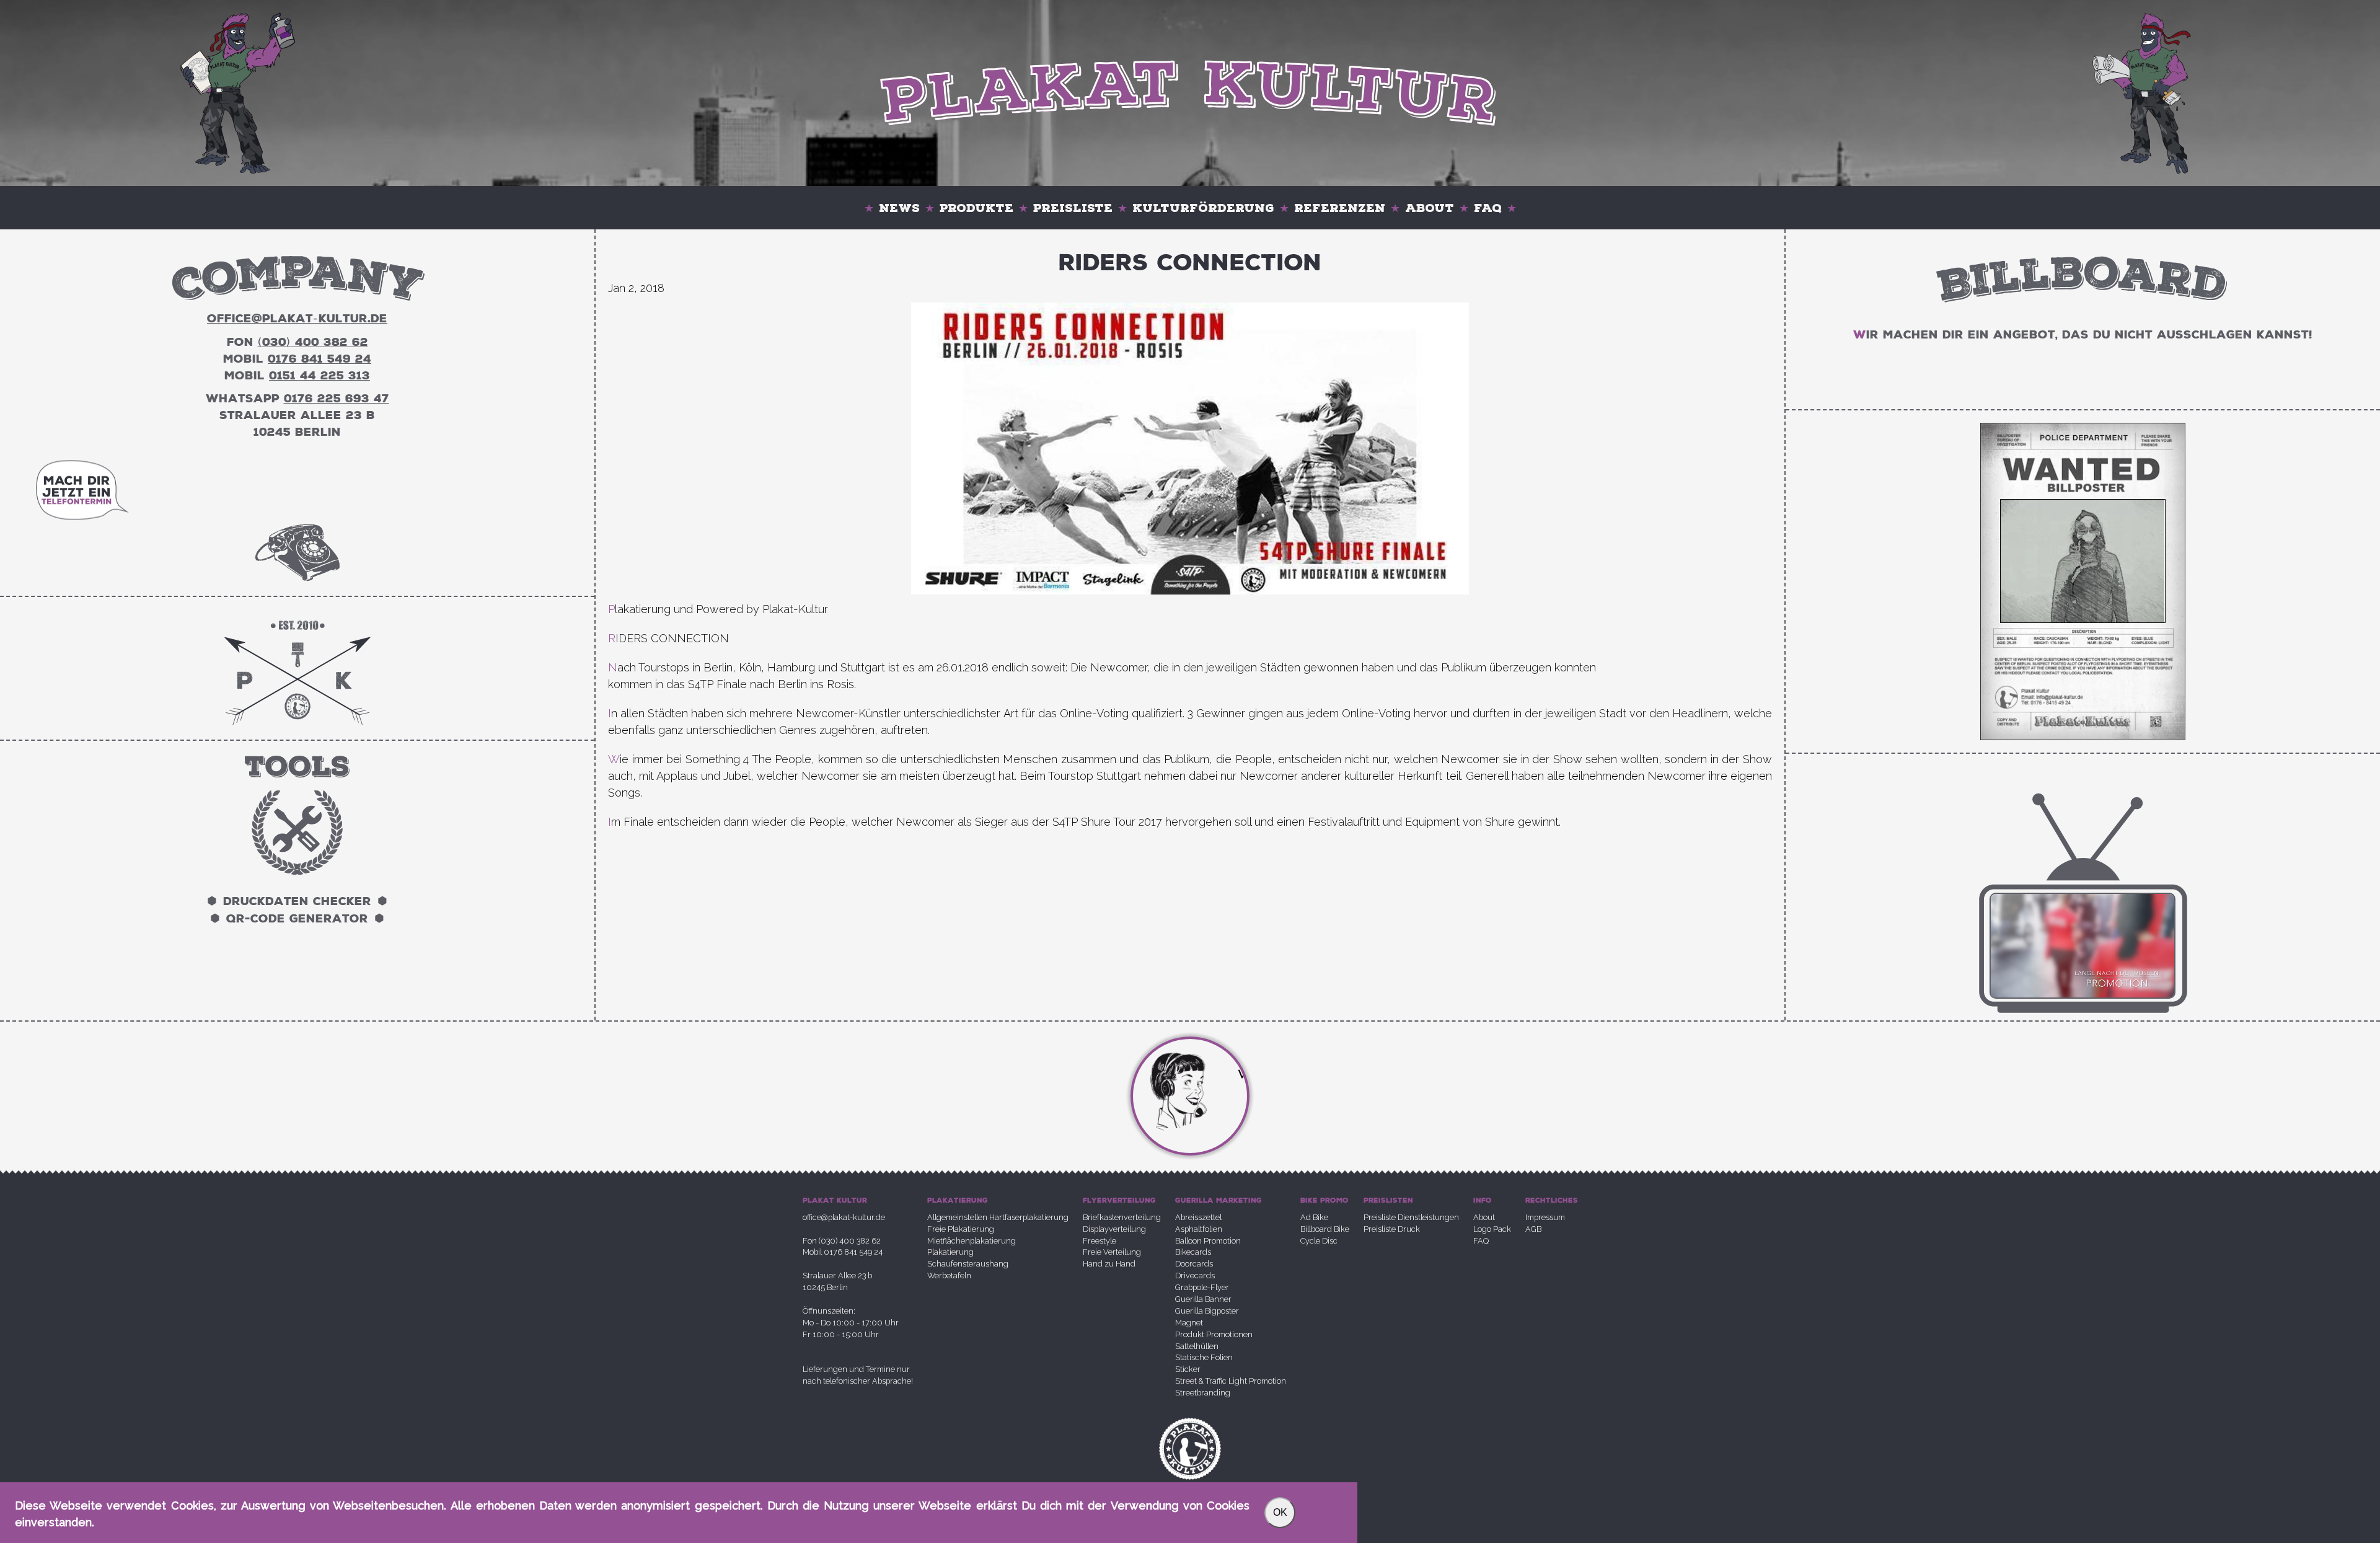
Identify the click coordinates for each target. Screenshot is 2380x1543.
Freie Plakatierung (961, 1229)
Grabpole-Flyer (1202, 1287)
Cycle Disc (1319, 1241)
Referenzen (1340, 208)
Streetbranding (1203, 1393)
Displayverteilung (1114, 1229)
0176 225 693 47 (337, 399)
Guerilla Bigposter (1207, 1311)
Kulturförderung (1203, 208)
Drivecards (1195, 1276)
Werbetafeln (949, 1276)
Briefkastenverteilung (1122, 1217)
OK (1280, 1512)
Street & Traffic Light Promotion (1231, 1381)
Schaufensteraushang (968, 1264)
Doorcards (1194, 1264)
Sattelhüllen (1197, 1346)
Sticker (1188, 1369)
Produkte (976, 208)
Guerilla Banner (1203, 1299)
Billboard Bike (1325, 1229)
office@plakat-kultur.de (844, 1217)
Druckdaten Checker (297, 901)
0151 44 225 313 (320, 376)
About (1430, 208)
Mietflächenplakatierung (972, 1241)
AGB (1533, 1229)
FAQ (1488, 208)
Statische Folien (1204, 1357)
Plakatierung (950, 1252)
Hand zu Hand (1109, 1264)
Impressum (1545, 1217)
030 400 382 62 (313, 342)
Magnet (1189, 1323)
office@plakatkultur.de (297, 319)
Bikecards (1193, 1252)
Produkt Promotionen (1214, 1334)
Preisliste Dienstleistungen (1411, 1217)
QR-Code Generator (297, 919)
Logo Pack (1492, 1229)
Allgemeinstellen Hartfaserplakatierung (998, 1217)
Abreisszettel (1198, 1217)
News (899, 208)
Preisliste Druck (1392, 1229)
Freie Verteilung (1112, 1252)
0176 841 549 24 (320, 359)
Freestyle (1100, 1241)
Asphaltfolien (1199, 1229)
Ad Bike (1314, 1217)
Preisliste (1073, 208)
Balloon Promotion (1208, 1241)
